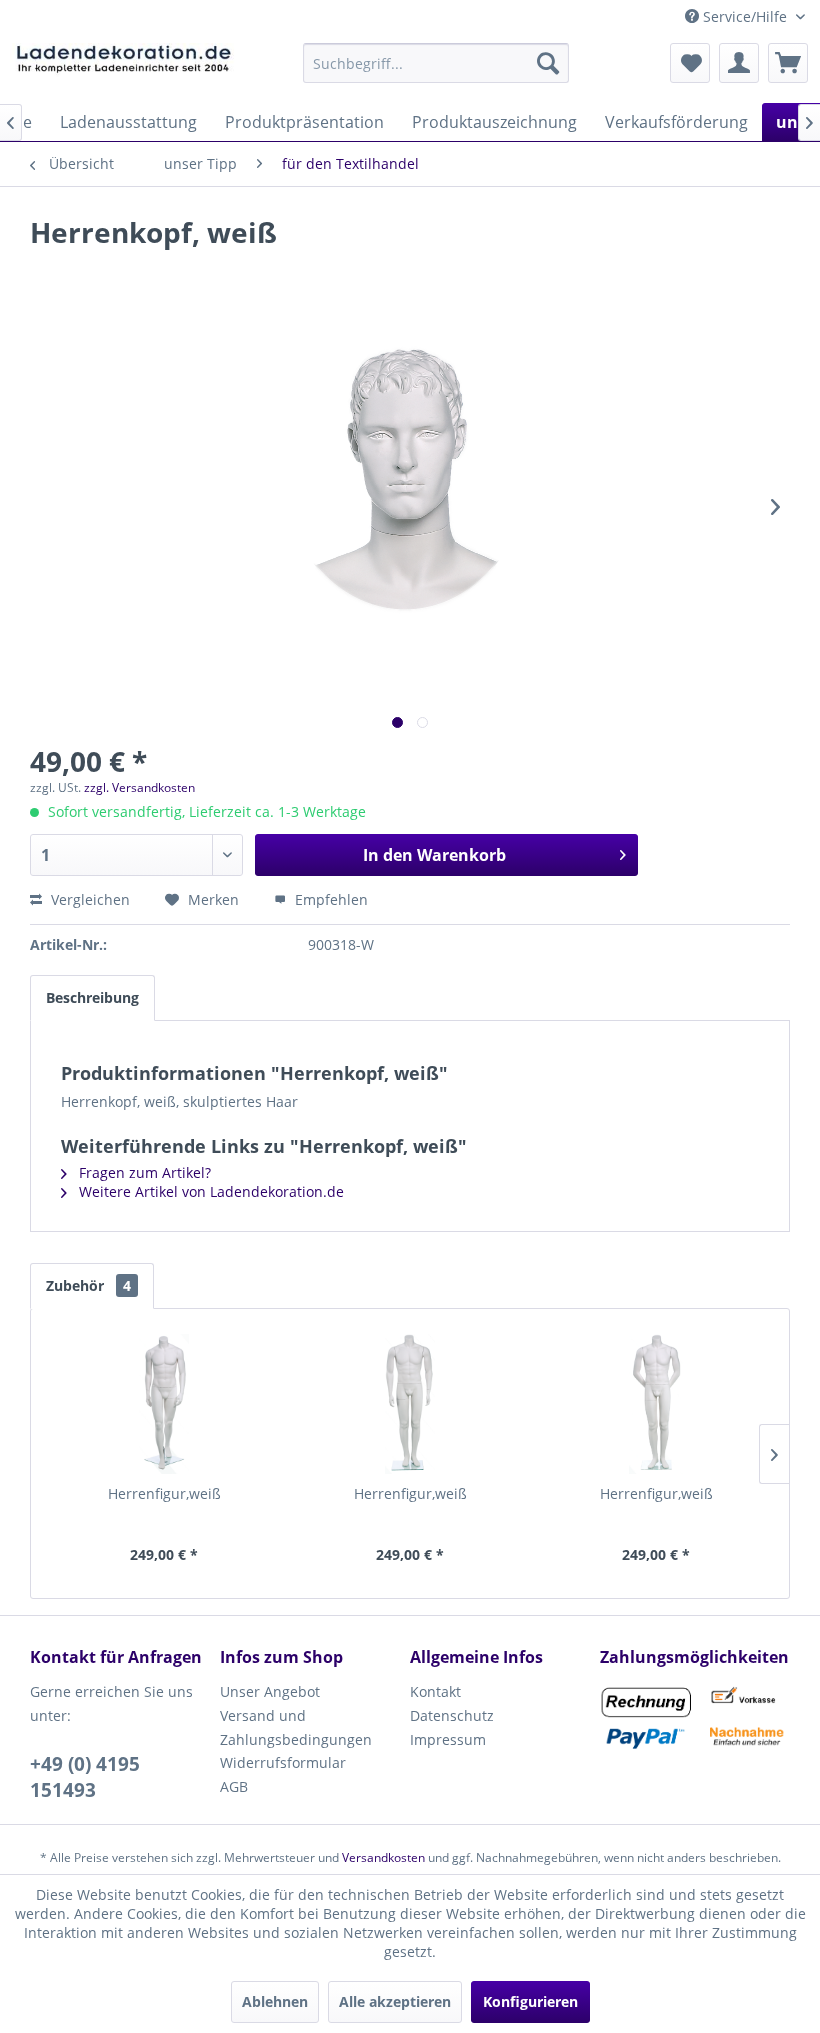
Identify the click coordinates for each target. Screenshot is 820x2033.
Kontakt (435, 1691)
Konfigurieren (530, 2001)
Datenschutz (452, 1715)
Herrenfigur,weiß (164, 1493)
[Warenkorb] (788, 63)
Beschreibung (92, 997)
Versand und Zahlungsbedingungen (296, 1727)
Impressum (448, 1739)
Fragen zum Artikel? (143, 1172)
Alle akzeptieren (395, 2001)
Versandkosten (383, 1857)
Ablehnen (275, 2001)
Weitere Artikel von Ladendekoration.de (209, 1191)
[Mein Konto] (739, 63)
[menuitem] (436, 63)
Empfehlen (329, 899)
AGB (234, 1786)
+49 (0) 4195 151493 (85, 1777)
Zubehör (88, 1285)
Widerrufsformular (283, 1762)
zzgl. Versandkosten (139, 787)
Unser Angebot (270, 1691)
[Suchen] (548, 63)
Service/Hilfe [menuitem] (745, 16)
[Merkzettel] (690, 63)
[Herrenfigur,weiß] (164, 1404)
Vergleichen (88, 899)
